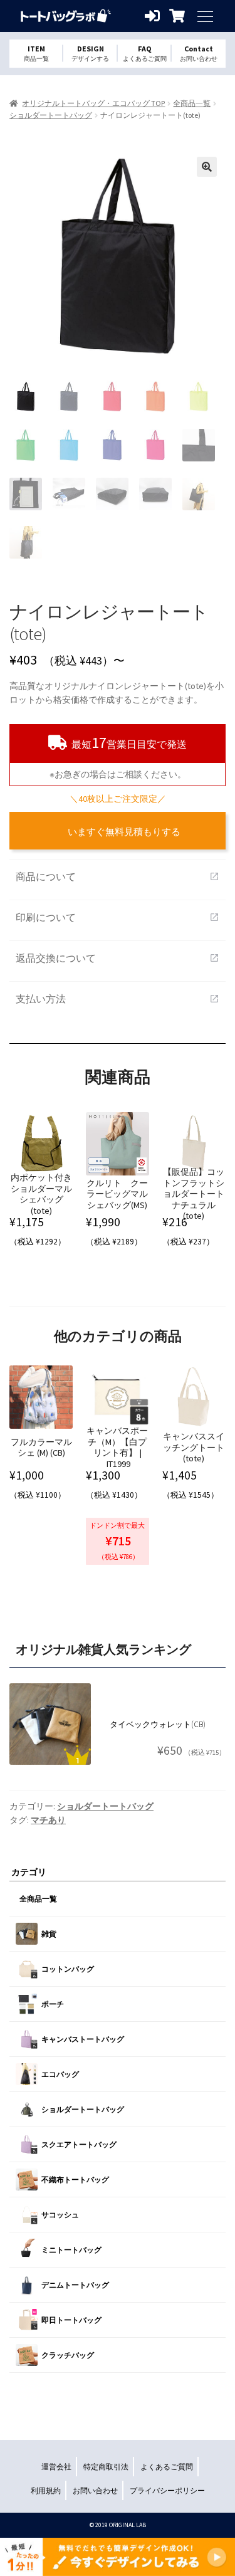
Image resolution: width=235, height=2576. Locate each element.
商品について (118, 876)
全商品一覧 (192, 103)
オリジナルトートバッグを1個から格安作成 (66, 16)
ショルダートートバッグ (51, 115)
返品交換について (118, 958)
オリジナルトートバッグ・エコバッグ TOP (93, 103)
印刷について (118, 917)
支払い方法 (118, 999)
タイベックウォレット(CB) (158, 1724)
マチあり (48, 1820)
